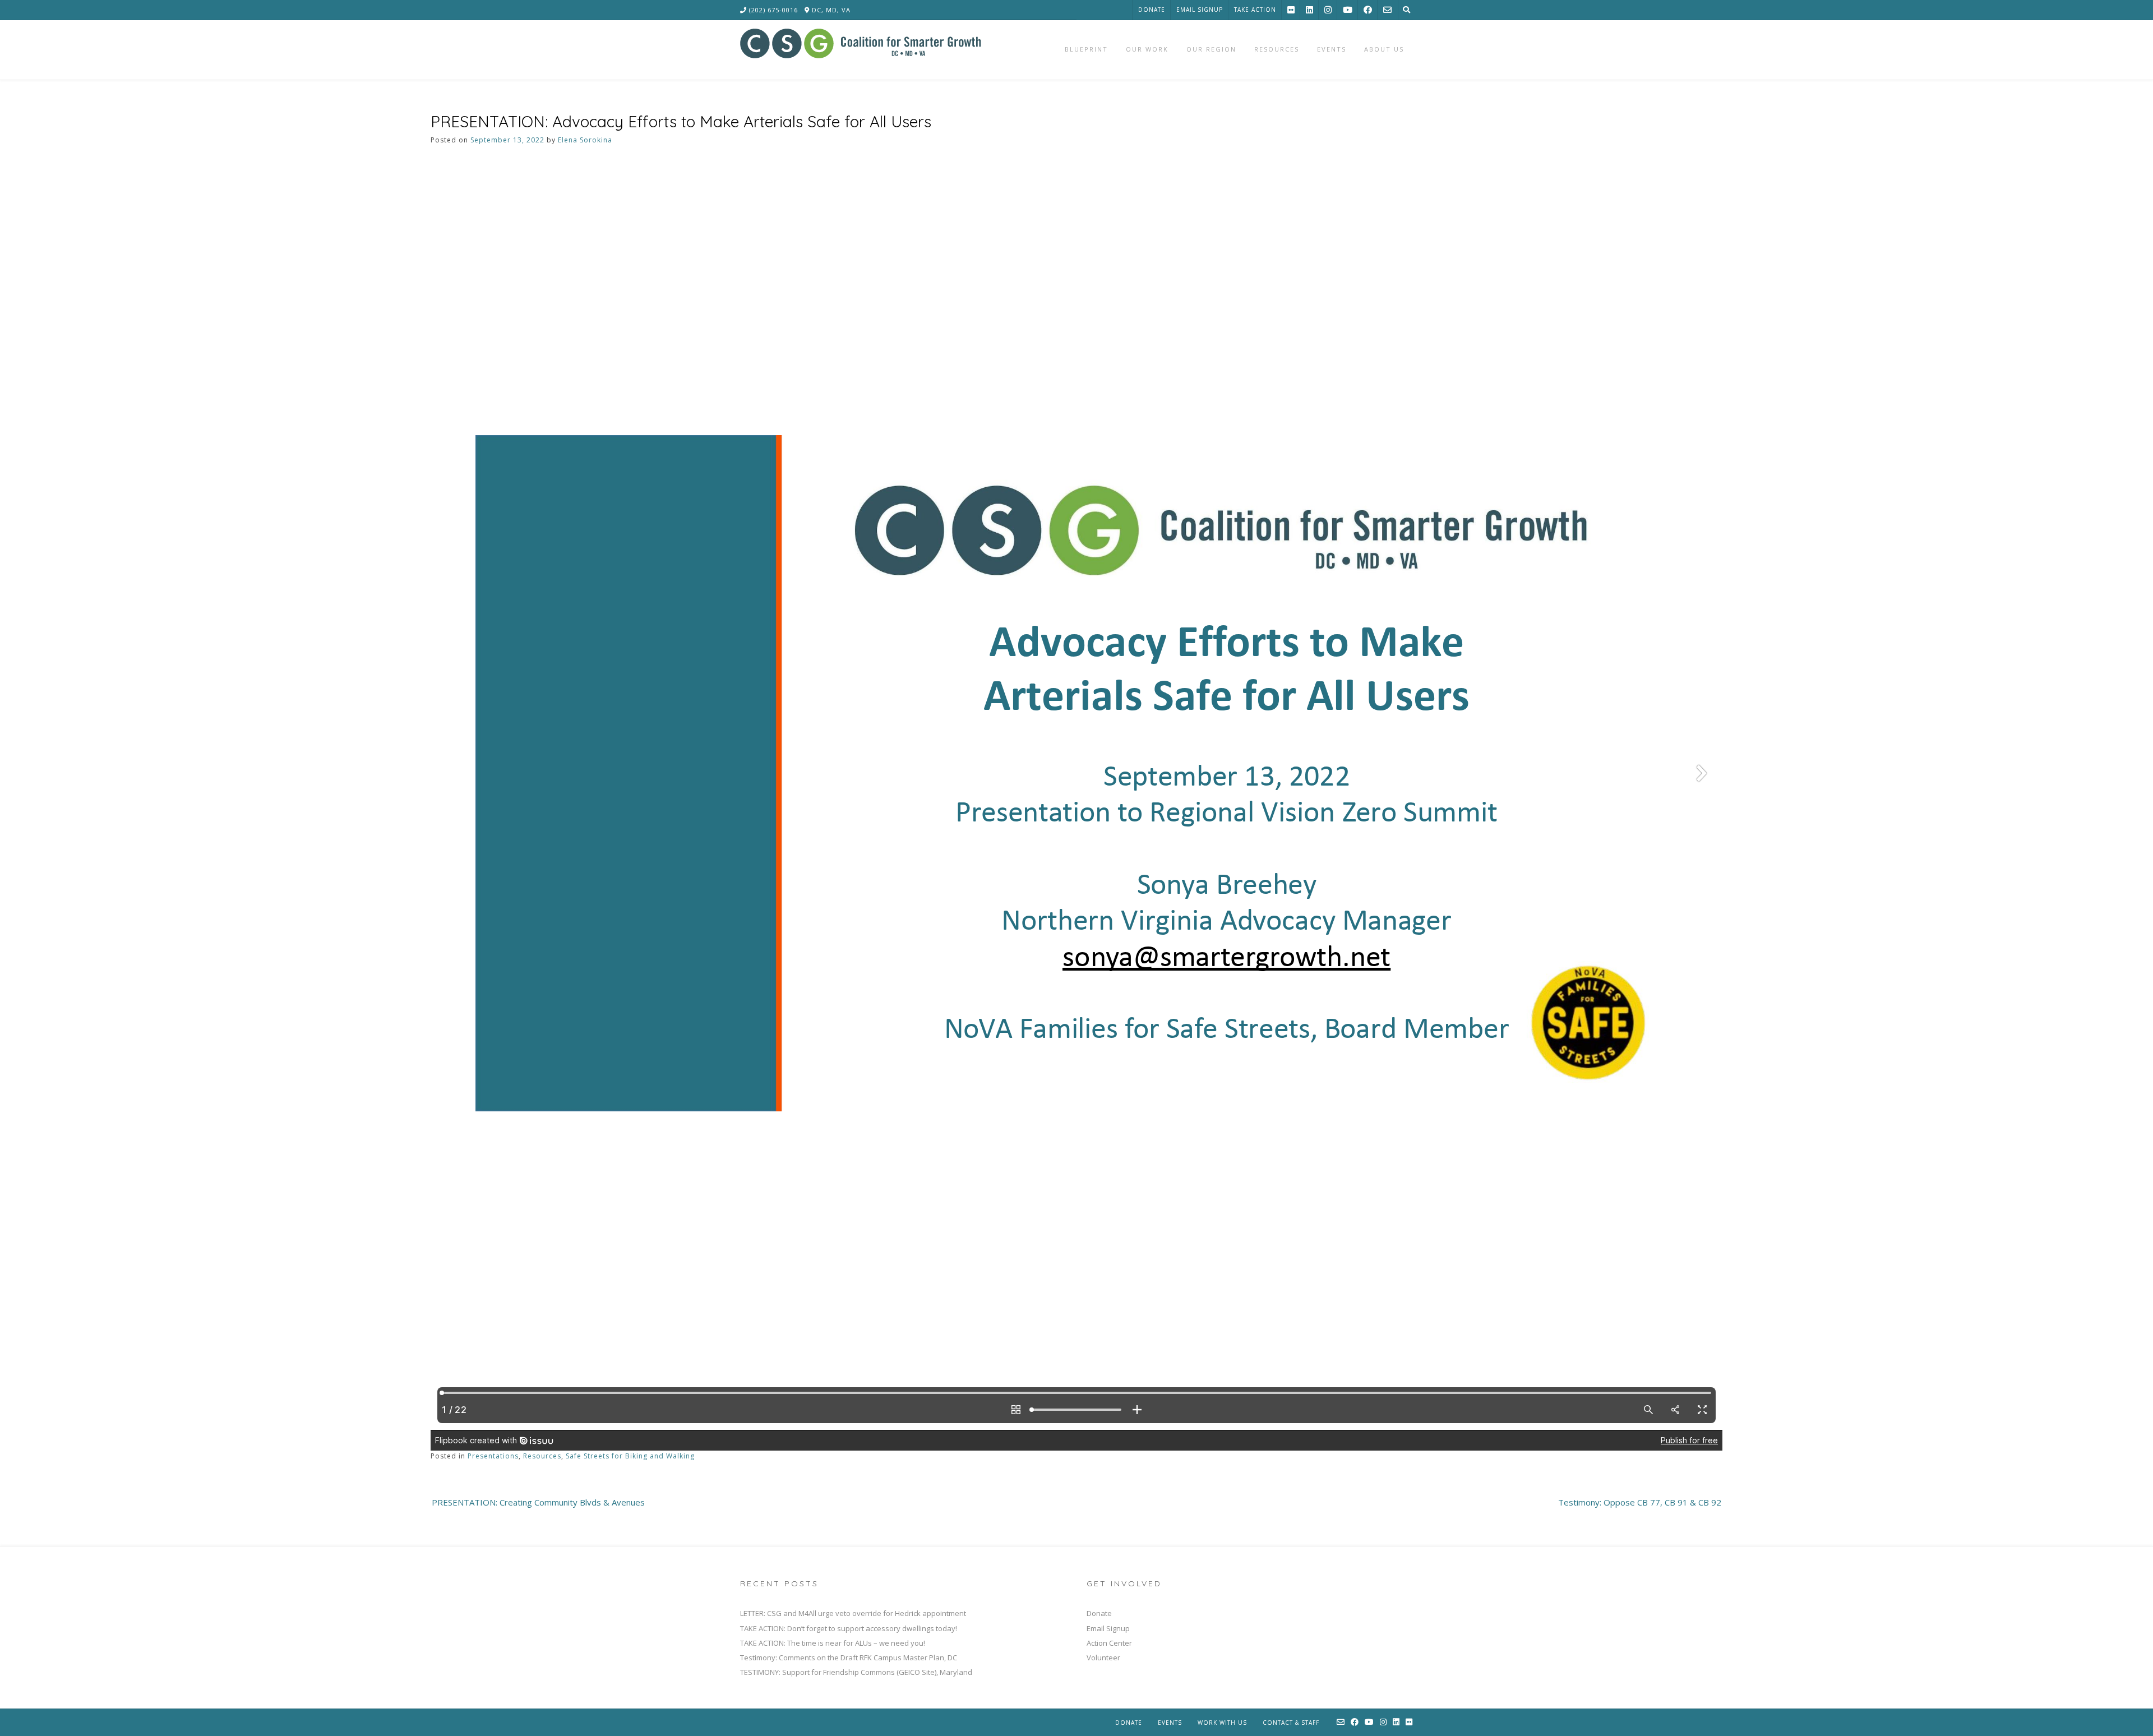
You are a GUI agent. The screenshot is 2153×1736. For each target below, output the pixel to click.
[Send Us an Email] (1387, 10)
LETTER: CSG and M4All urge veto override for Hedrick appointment (853, 1613)
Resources (542, 1456)
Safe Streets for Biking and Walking (630, 1456)
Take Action (1255, 10)
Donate (1152, 10)
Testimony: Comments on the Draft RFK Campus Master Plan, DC (849, 1657)
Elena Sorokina (585, 140)
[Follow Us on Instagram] (1328, 10)
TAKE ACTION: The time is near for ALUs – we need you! (833, 1643)
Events (1170, 1723)
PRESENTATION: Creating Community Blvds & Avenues (538, 1502)
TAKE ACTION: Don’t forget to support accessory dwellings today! (849, 1628)
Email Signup (1200, 10)
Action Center (1109, 1643)
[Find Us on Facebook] (1368, 10)
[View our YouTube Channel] (1348, 10)
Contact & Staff (1291, 1723)
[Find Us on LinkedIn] (1309, 10)
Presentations (493, 1456)
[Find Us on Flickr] (1291, 10)
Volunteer (1103, 1657)
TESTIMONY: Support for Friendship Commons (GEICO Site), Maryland (856, 1672)
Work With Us (1222, 1723)
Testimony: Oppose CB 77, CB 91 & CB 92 (1640, 1502)
